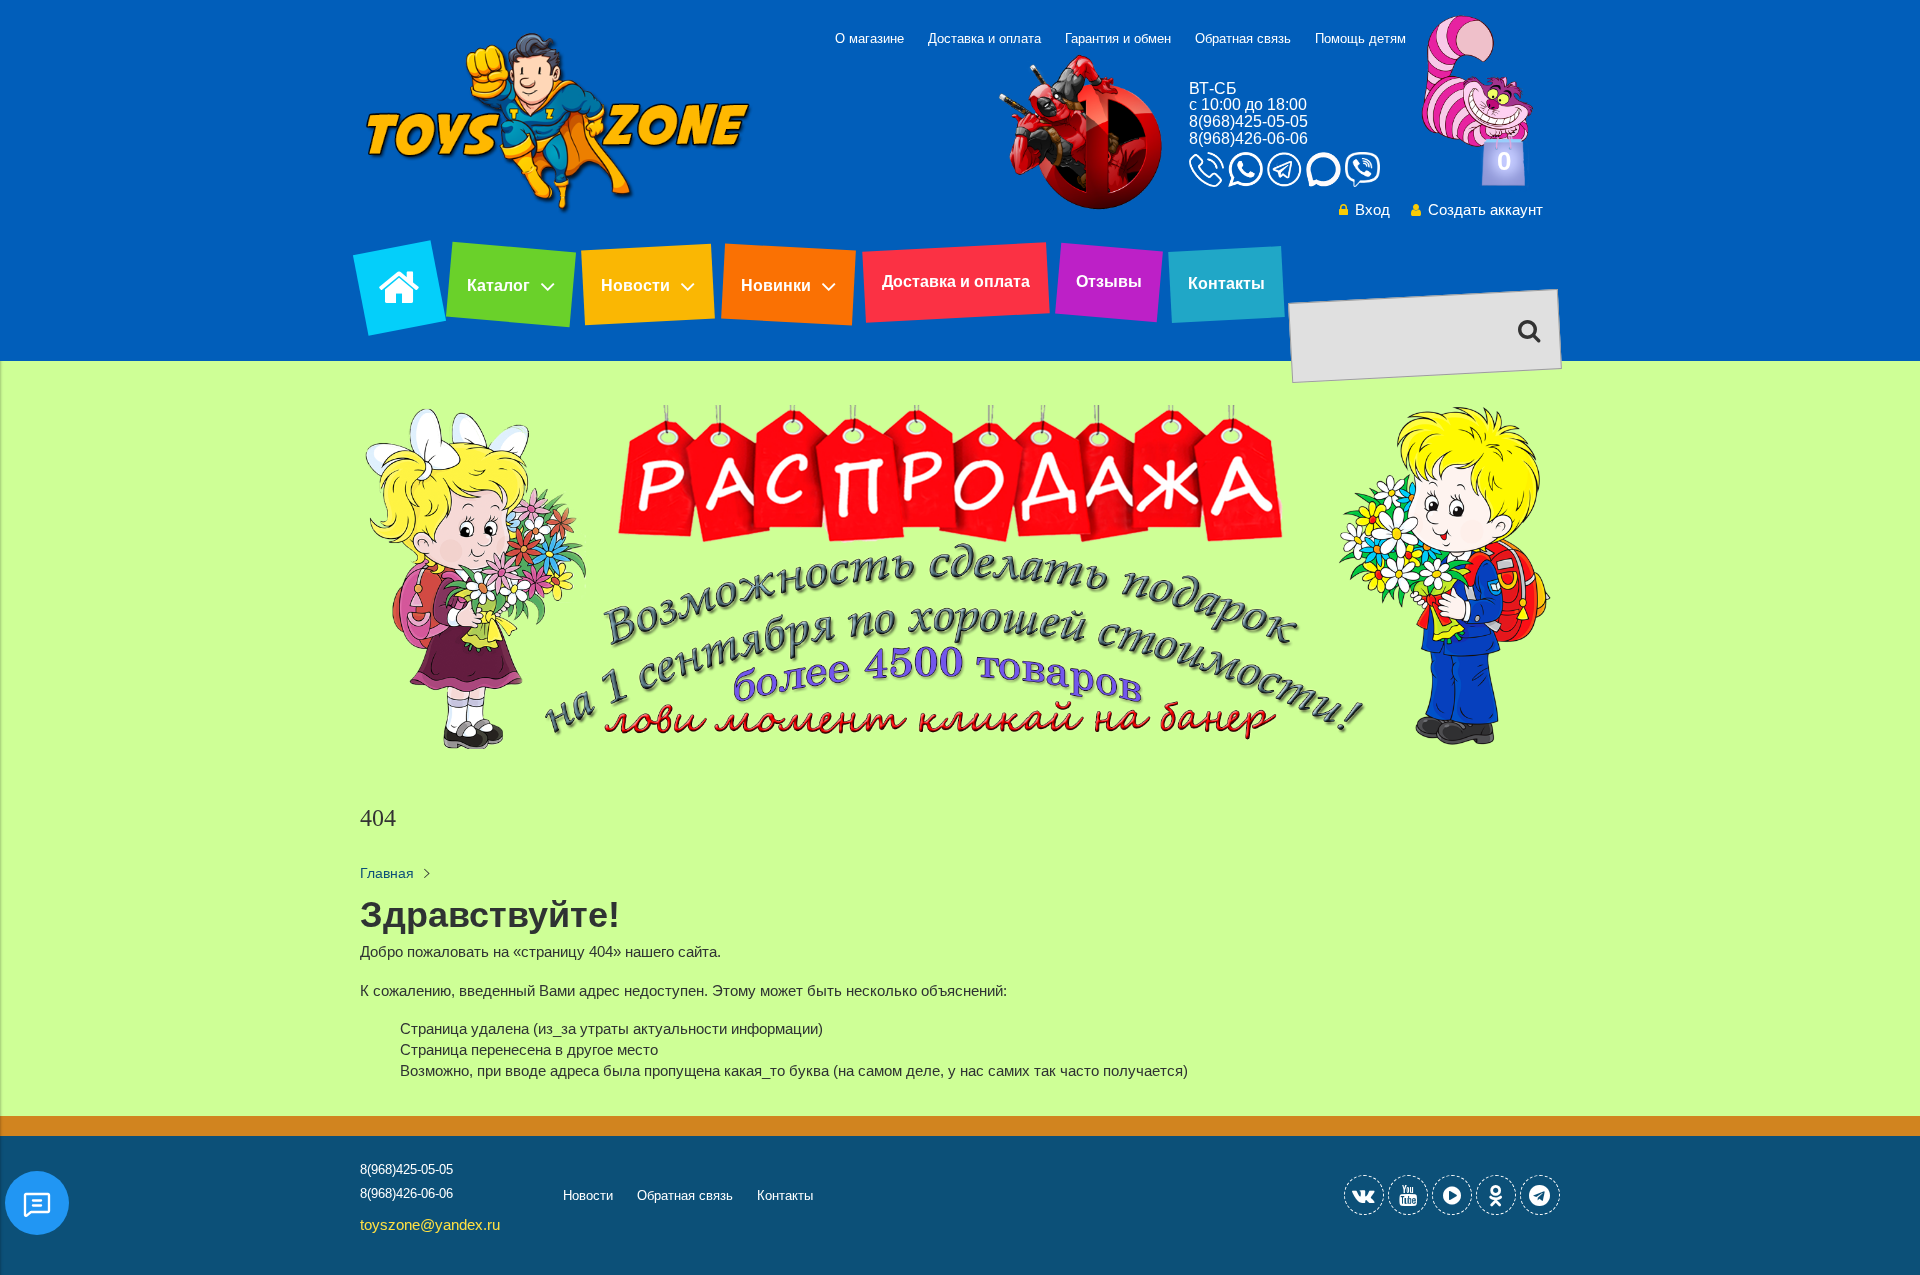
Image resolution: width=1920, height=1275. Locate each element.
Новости (635, 285)
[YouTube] (1408, 1195)
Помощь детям (1360, 38)
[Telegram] (1540, 1195)
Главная (387, 873)
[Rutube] (1452, 1195)
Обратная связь (1243, 38)
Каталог (498, 285)
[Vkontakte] (1364, 1195)
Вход (1372, 209)
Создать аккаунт (1485, 209)
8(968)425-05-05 (1248, 121)
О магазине (869, 38)
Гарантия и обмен (1118, 38)
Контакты (1226, 283)
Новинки (776, 285)
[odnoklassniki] (1496, 1195)
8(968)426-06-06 (1248, 138)
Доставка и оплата (984, 38)
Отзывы (1109, 281)
